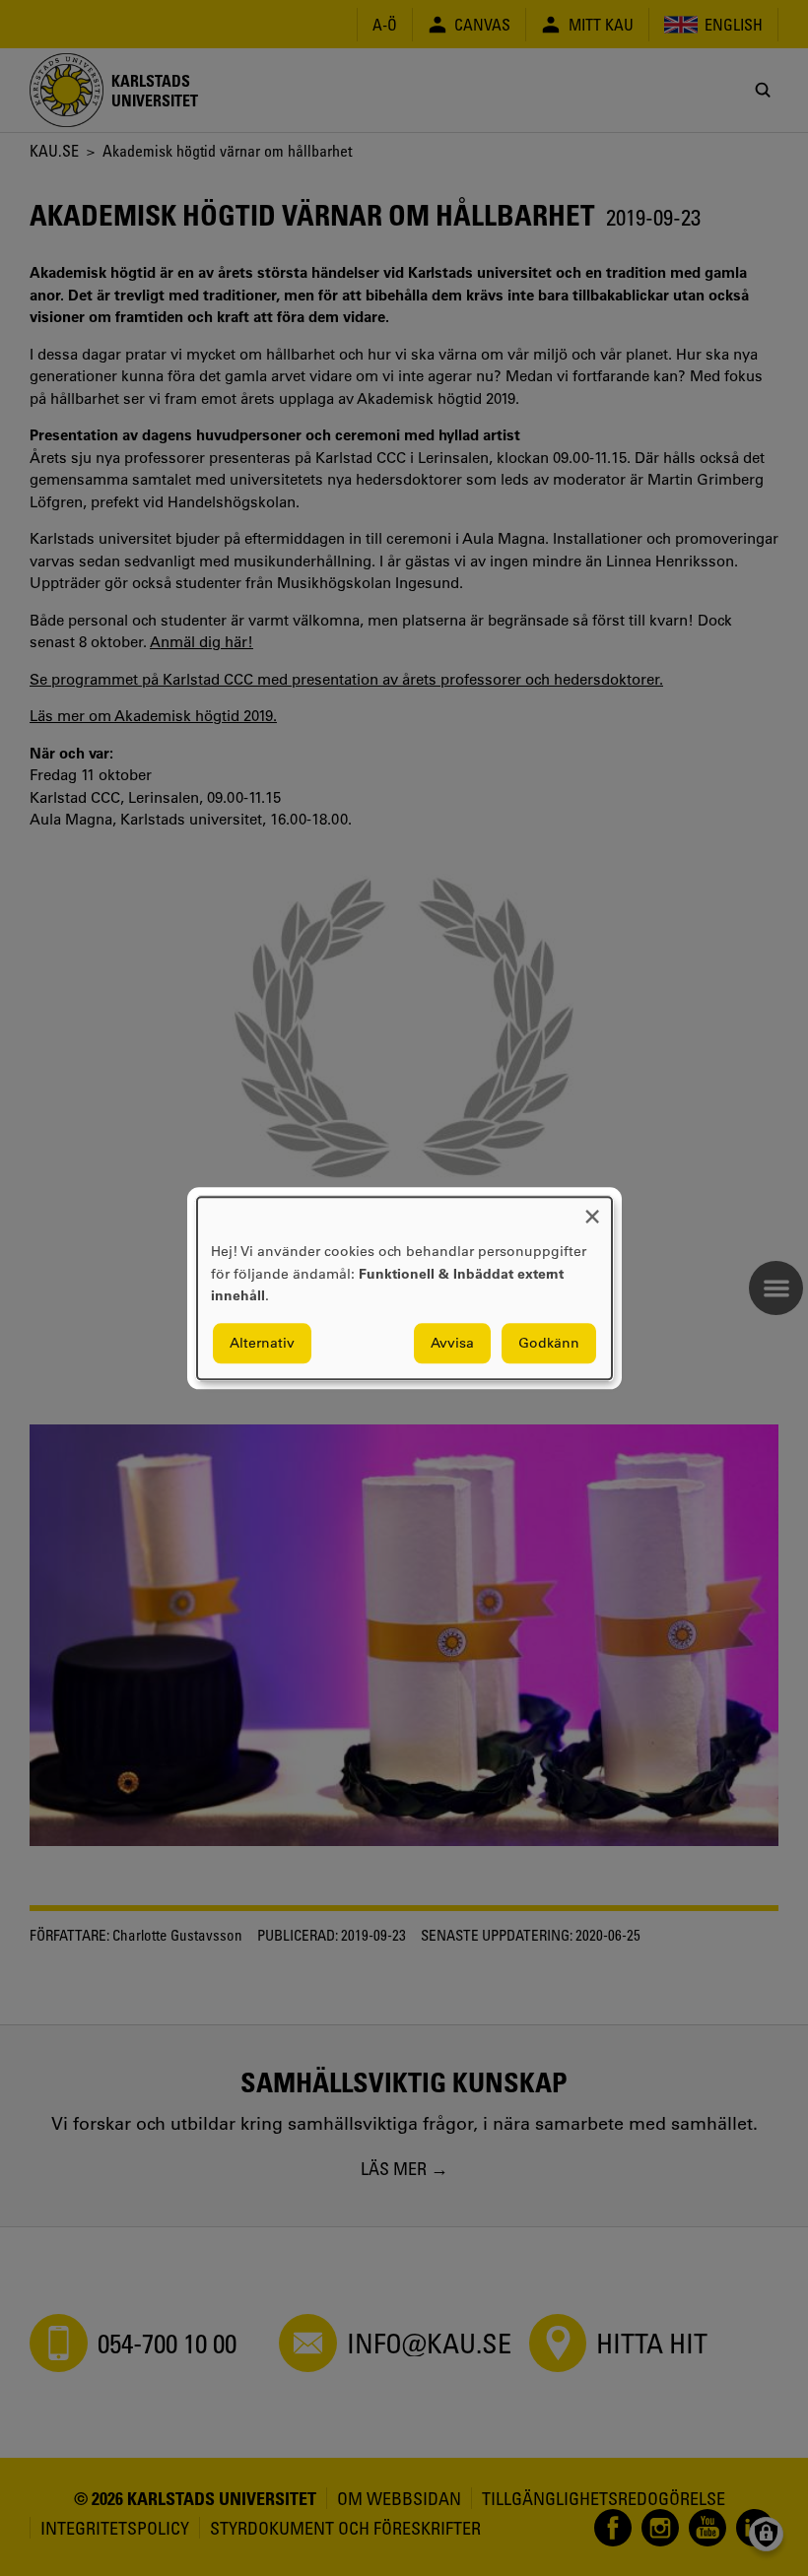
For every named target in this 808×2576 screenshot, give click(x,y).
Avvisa (452, 1343)
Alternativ (262, 1343)
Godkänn (549, 1343)
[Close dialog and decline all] (592, 1209)
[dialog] (404, 1288)
